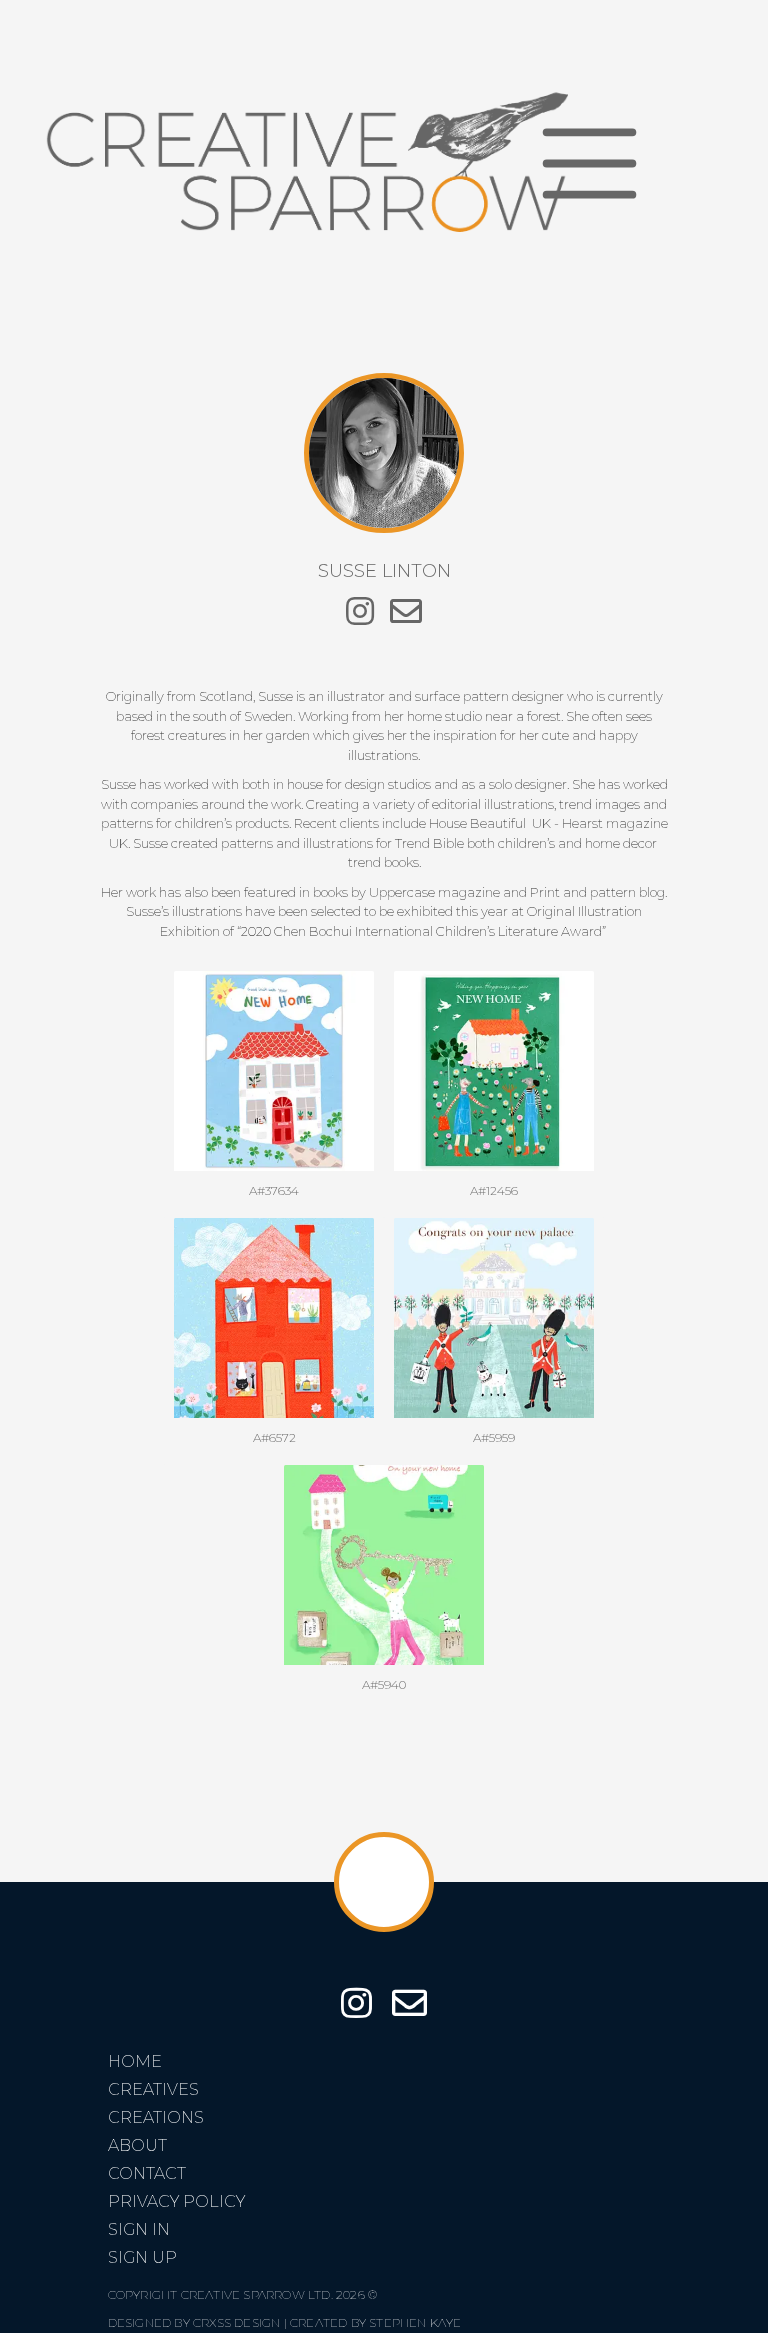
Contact (147, 2173)
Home (135, 2061)
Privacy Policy (176, 2201)
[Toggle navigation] (590, 163)
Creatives (153, 2089)
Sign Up (142, 2257)
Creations (156, 2117)
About (137, 2145)
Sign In (139, 2229)
